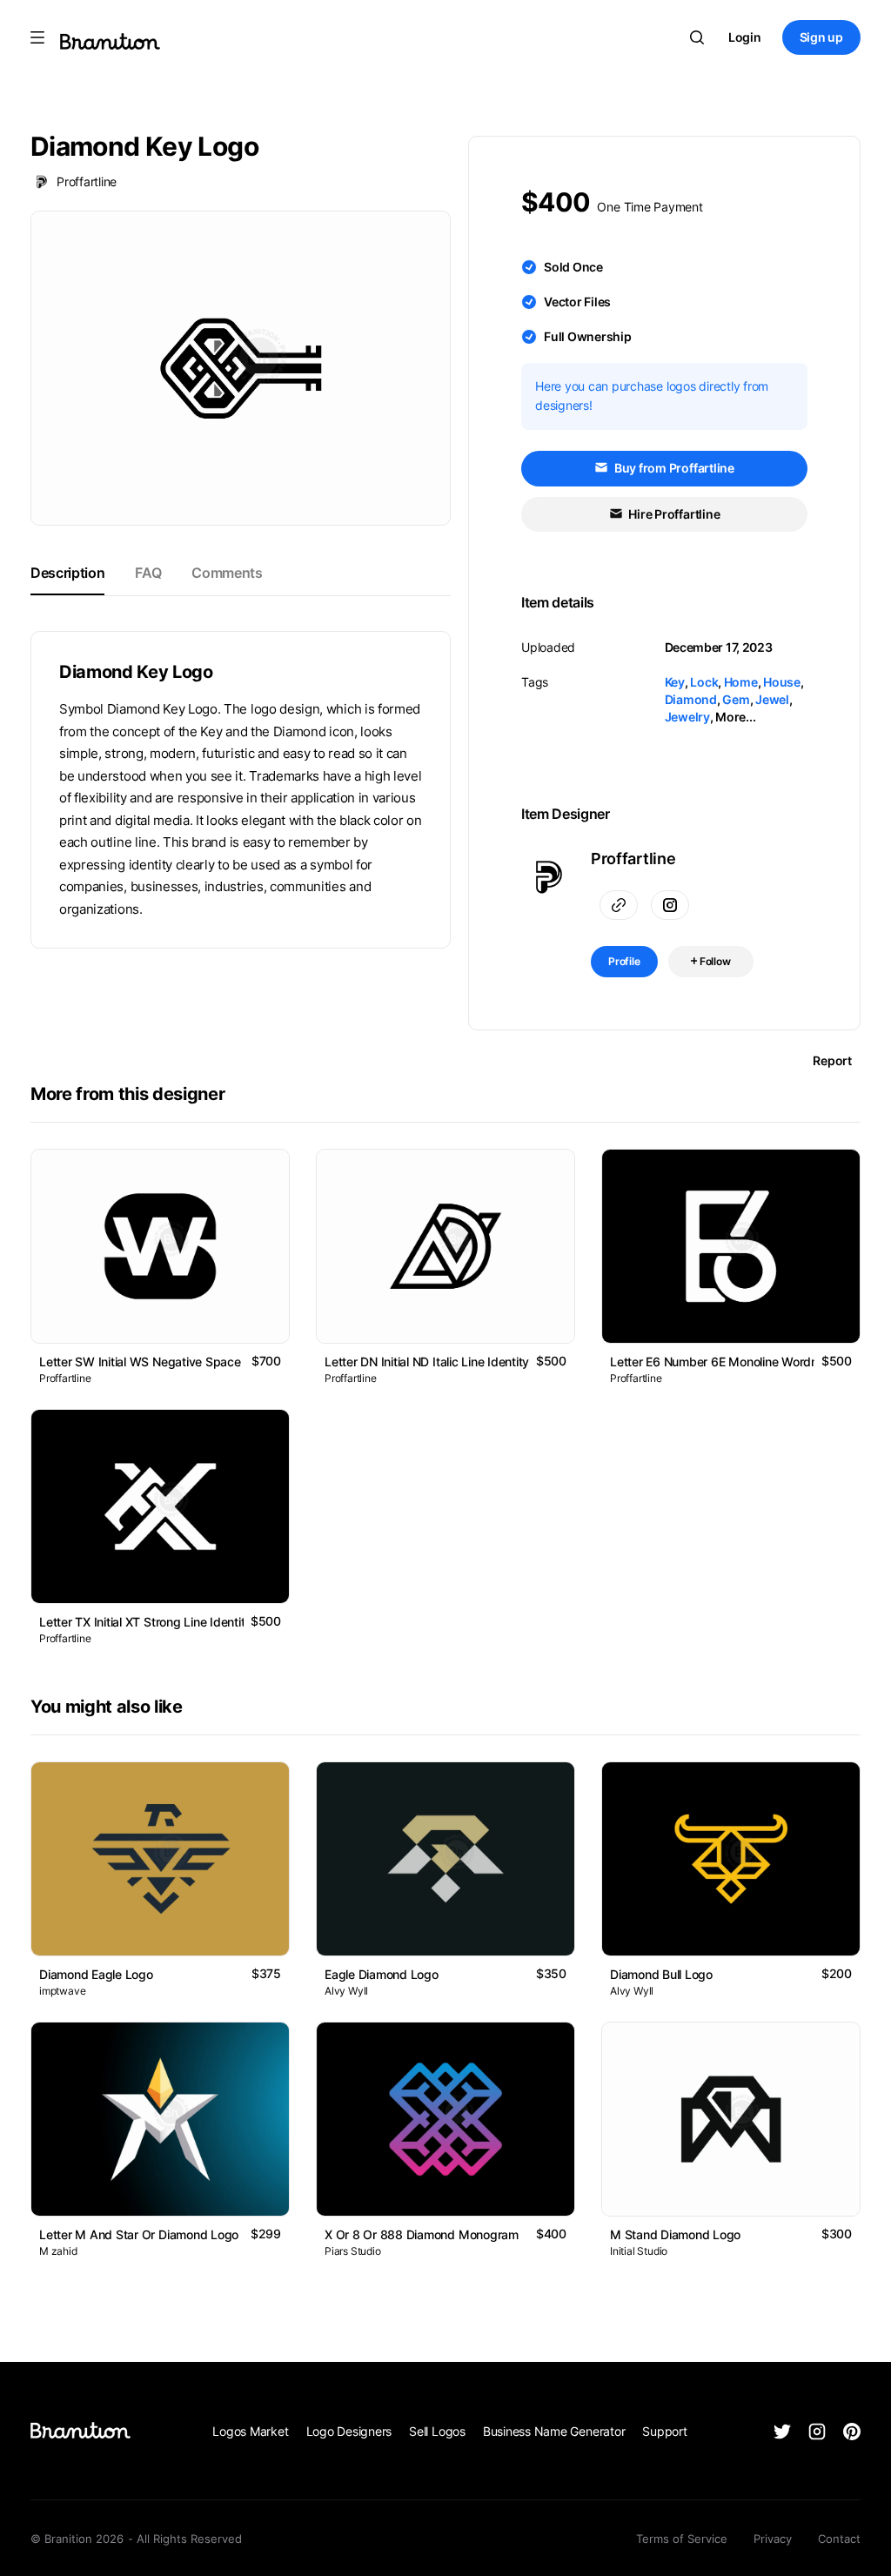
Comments (227, 573)
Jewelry (687, 717)
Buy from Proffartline (673, 468)
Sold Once (573, 267)
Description (67, 573)
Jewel (772, 699)
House (782, 682)
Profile (624, 961)
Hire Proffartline (673, 514)
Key (675, 682)
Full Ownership (588, 336)
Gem (736, 699)
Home (741, 682)
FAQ (148, 573)
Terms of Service (682, 2539)
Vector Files (577, 302)
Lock (704, 682)
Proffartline (87, 181)
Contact (839, 2539)
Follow (714, 961)
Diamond (691, 699)
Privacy (773, 2539)
